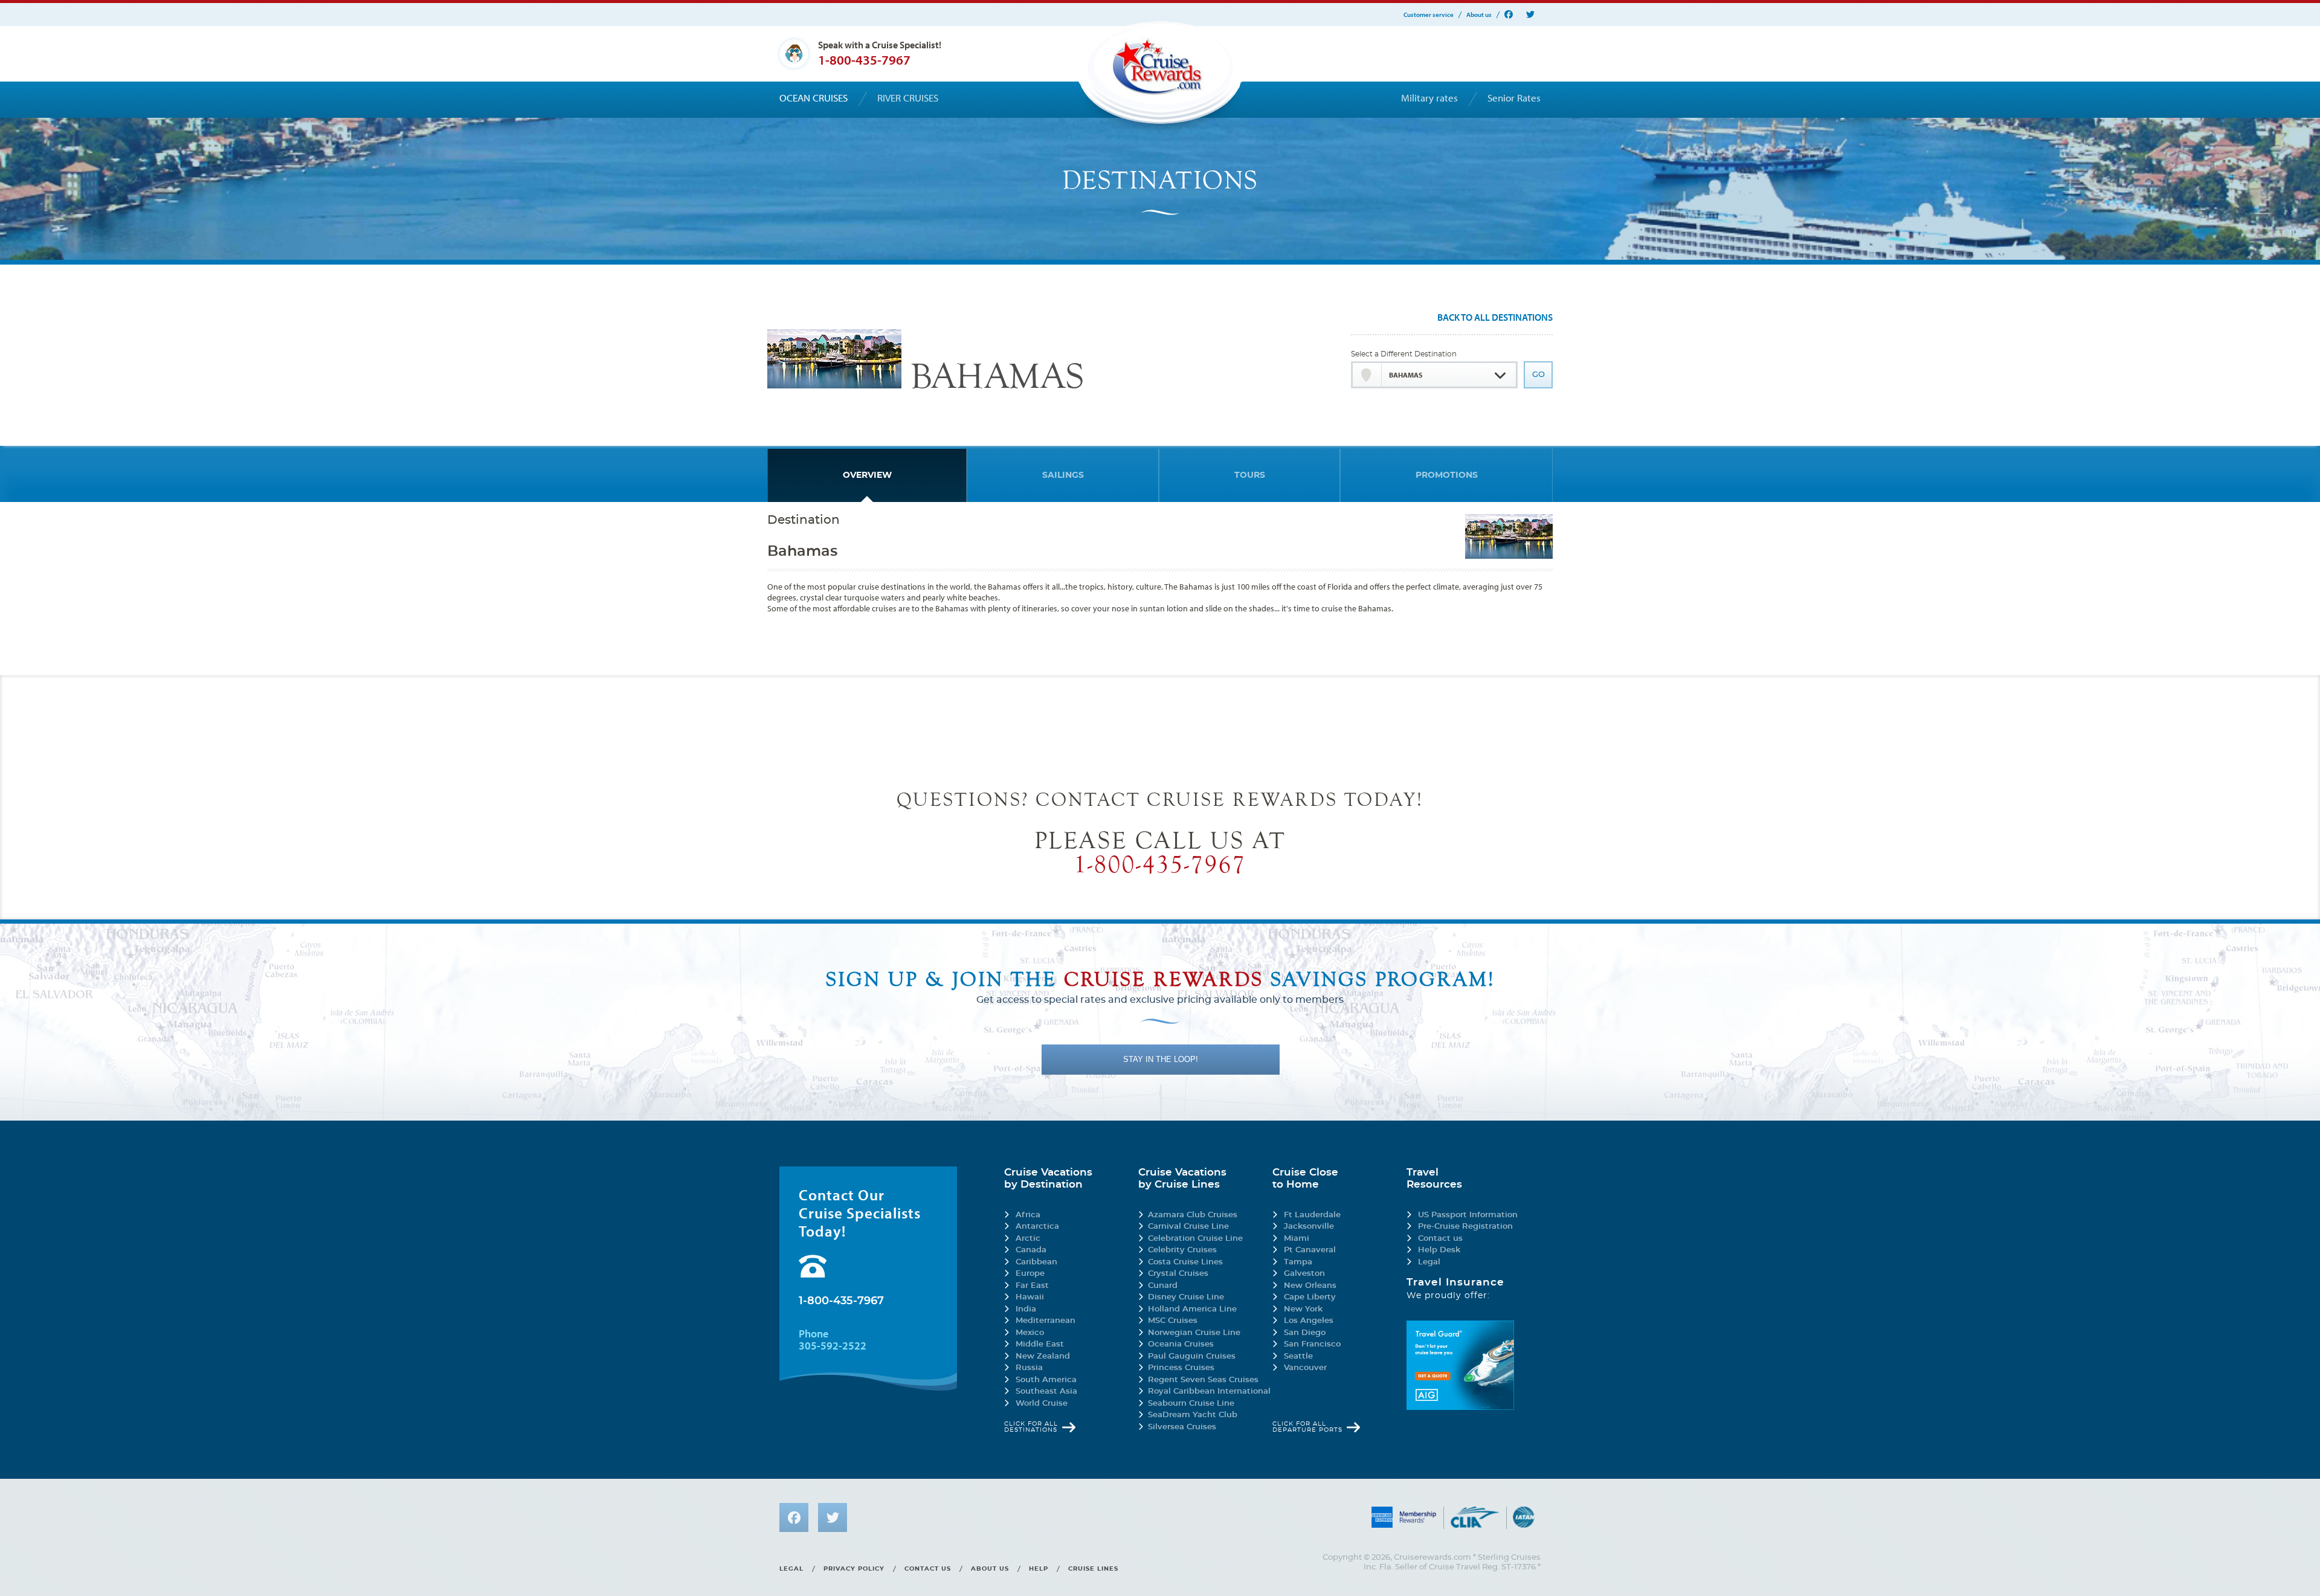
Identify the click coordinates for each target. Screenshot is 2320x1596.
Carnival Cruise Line (1188, 1227)
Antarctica (1037, 1227)
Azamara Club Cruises (1193, 1215)
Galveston (1304, 1274)
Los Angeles (1309, 1321)
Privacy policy (854, 1569)
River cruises (908, 98)
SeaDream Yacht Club (1193, 1415)
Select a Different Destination (1404, 354)
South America (1046, 1380)
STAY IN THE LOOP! (1161, 1059)
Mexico (1030, 1333)
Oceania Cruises (1181, 1344)
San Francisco (1312, 1344)
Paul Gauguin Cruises (1192, 1356)
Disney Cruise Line (1186, 1297)
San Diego (1305, 1333)
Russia (1029, 1368)
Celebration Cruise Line (1195, 1239)
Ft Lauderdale (1312, 1215)
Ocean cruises (814, 98)
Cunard (1163, 1286)
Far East (1032, 1286)
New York (1303, 1309)
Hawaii (1030, 1297)
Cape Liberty (1310, 1297)
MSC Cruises (1173, 1321)
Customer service (1429, 15)
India (1026, 1309)
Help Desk (1439, 1250)
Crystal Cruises (1178, 1274)
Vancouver (1305, 1368)
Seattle (1298, 1356)
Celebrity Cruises (1182, 1250)
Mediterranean (1046, 1321)
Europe (1030, 1274)
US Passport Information (1468, 1215)
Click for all (1031, 1427)
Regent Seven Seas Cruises (1203, 1380)
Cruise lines (1093, 1569)
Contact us (1440, 1239)
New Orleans (1310, 1286)
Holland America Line (1192, 1309)
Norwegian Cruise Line (1194, 1333)
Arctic (1028, 1239)
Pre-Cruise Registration (1465, 1227)
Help (1039, 1569)
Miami (1297, 1239)
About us (1479, 15)
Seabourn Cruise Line (1191, 1404)
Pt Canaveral (1310, 1250)
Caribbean (1036, 1262)
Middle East (1040, 1344)
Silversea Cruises (1182, 1427)
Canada (1031, 1250)
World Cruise (1042, 1404)
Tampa (1298, 1262)
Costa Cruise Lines (1185, 1262)
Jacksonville (1309, 1227)
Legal (1429, 1262)
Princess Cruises (1181, 1368)
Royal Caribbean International (1209, 1392)
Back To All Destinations (1495, 318)
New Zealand (1043, 1356)
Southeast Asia (1046, 1392)
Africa (1028, 1215)
